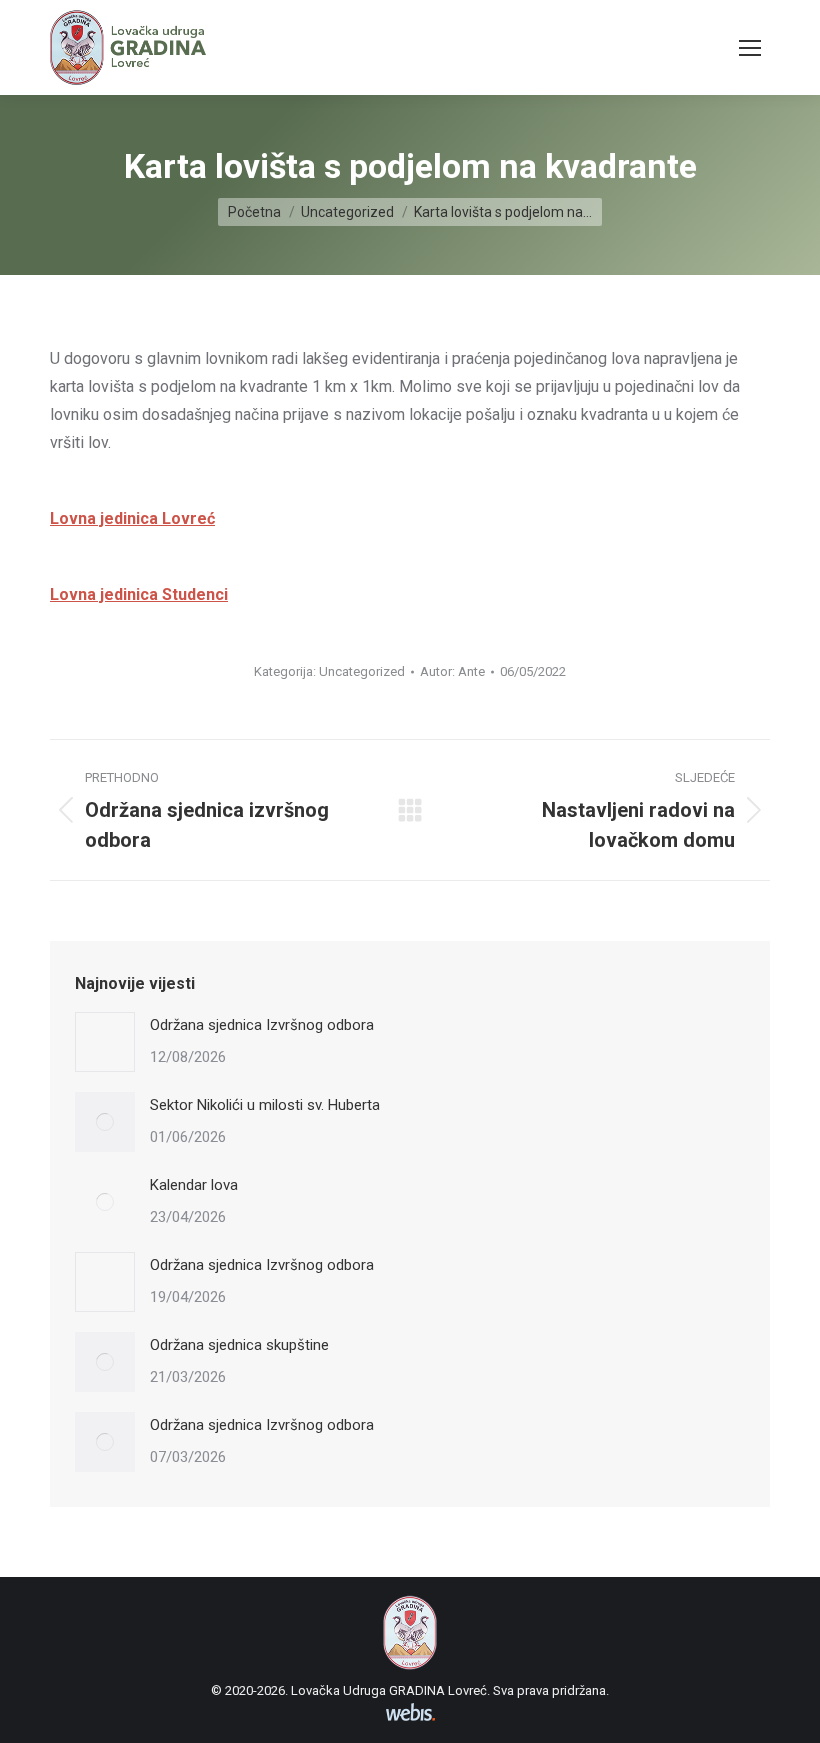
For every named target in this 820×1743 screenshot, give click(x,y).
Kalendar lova (194, 1185)
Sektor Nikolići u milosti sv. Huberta (265, 1105)
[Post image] (105, 1042)
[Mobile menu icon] (750, 48)
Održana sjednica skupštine (239, 1345)
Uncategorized (362, 671)
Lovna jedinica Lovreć (132, 518)
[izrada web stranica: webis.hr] (410, 1720)
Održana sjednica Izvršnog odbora (262, 1025)
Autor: (452, 671)
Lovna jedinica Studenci (139, 594)
